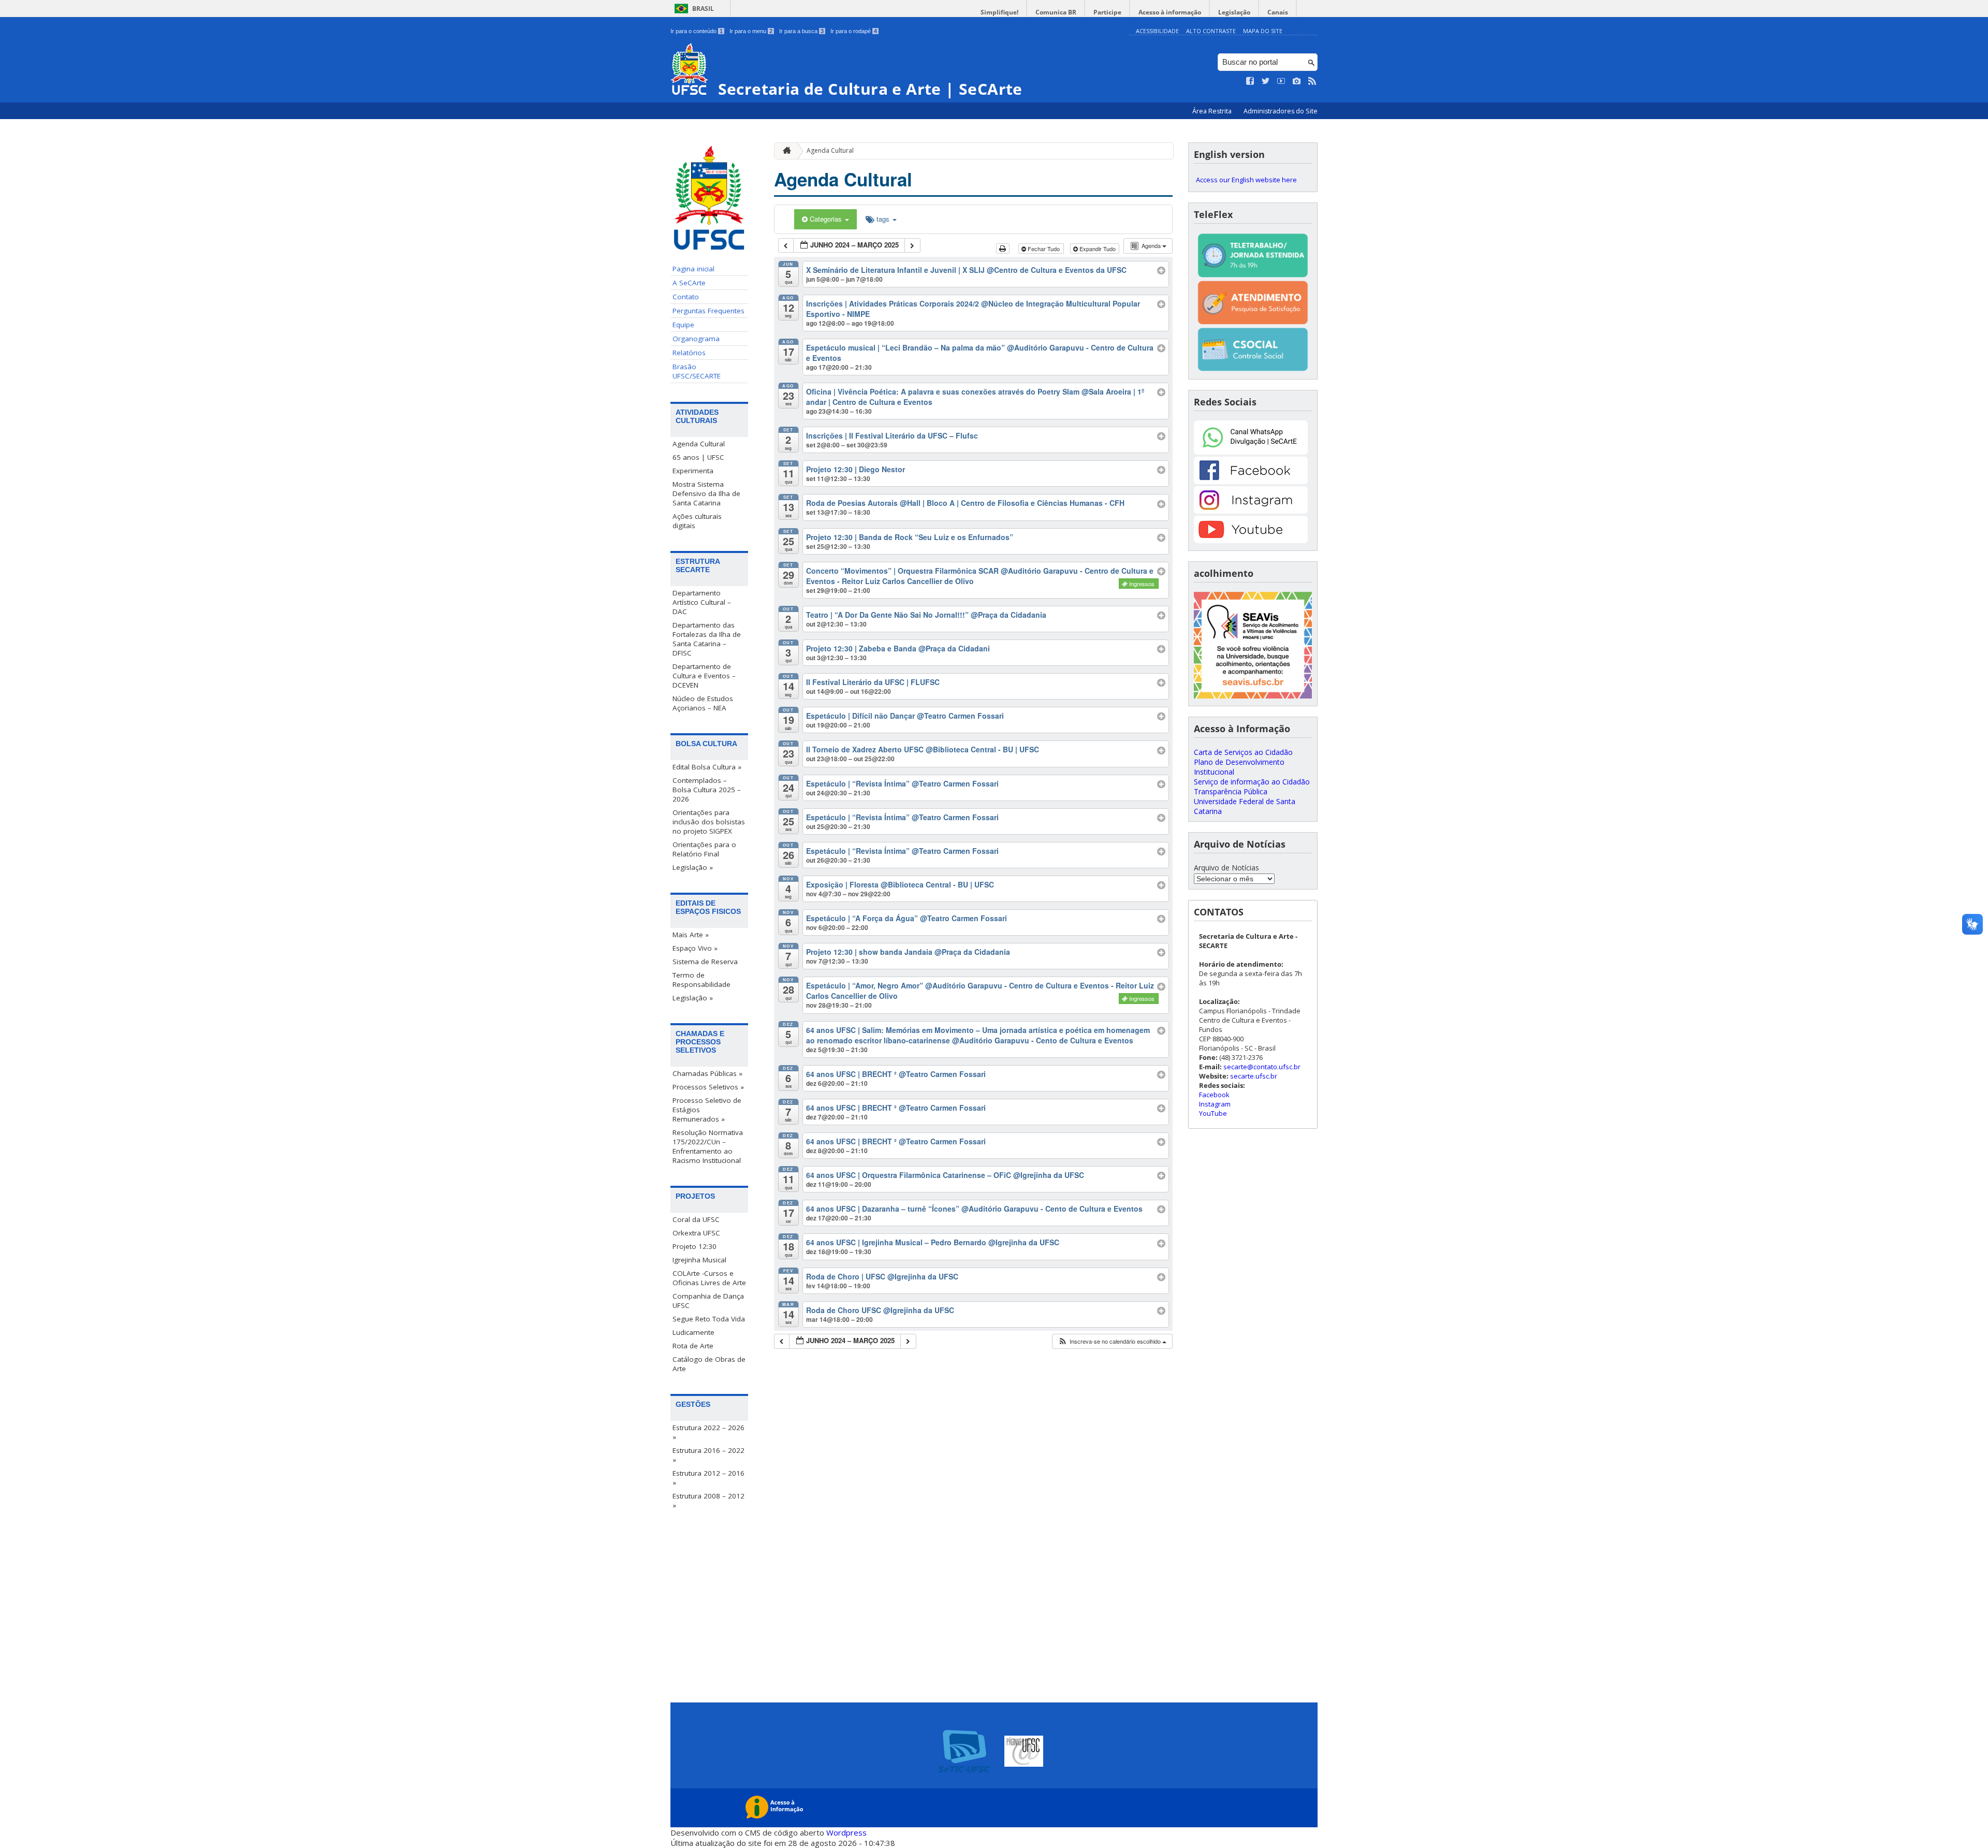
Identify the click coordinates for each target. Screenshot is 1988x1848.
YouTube (1213, 1113)
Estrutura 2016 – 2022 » (708, 1455)
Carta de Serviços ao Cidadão (1243, 752)
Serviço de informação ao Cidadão (1252, 782)
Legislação (1234, 12)
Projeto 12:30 (695, 1246)
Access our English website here (1246, 180)
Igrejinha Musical (699, 1260)
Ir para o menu (751, 31)
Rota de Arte (693, 1346)
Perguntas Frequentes (708, 311)
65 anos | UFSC (698, 457)
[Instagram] (1251, 511)
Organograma (696, 339)
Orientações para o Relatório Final (704, 849)
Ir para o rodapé (854, 31)
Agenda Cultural (699, 444)
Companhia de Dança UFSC (708, 1301)
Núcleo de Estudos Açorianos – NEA (703, 703)
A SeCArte (689, 283)
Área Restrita (1213, 111)
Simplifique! (999, 12)
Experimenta (693, 471)
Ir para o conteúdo (697, 31)
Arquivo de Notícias (1226, 868)
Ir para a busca (801, 31)
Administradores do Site (1281, 111)
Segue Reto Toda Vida (709, 1319)
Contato (686, 297)
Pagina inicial (693, 269)
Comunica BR (1056, 12)
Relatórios (689, 353)
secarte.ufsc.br (1254, 1076)
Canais (1278, 12)
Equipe (683, 325)
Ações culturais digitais (697, 521)
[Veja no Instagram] (1297, 81)
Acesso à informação (1170, 12)
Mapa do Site (1263, 31)
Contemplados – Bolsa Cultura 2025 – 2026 (707, 790)
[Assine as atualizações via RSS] (1312, 81)
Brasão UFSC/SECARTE (697, 371)
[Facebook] (1251, 481)
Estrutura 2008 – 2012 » (708, 1501)
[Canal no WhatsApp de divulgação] (1251, 452)
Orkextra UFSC (696, 1233)
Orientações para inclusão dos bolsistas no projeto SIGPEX (709, 822)
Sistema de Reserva (705, 962)
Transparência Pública (1231, 791)
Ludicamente (693, 1332)
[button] (1112, 1341)
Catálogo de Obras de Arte (709, 1364)
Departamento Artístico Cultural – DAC (702, 602)
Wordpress (846, 1832)
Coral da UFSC (696, 1219)
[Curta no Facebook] (1250, 81)
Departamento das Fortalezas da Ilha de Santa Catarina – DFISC (707, 639)
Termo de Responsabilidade (701, 980)
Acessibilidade (1157, 31)
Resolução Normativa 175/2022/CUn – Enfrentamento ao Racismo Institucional (708, 1146)
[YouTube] (1251, 540)
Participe (1107, 12)
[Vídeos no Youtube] (1281, 81)
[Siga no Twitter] (1266, 81)
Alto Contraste (1211, 31)
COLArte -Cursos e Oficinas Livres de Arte (709, 1278)
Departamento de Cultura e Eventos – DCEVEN (704, 676)
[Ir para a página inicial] (784, 151)
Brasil (703, 9)
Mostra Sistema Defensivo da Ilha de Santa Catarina (706, 493)
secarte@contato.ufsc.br (1262, 1067)
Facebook (1214, 1095)
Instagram (1215, 1104)
